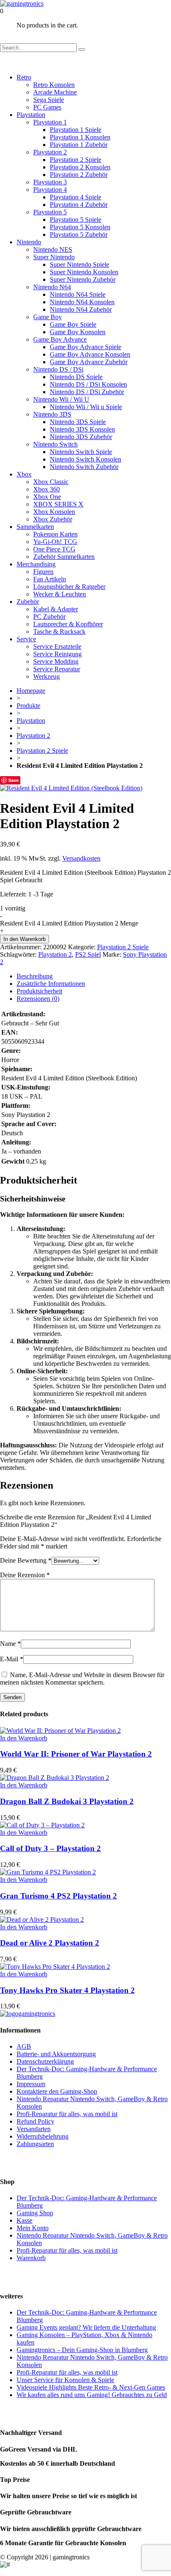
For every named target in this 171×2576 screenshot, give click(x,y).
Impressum (31, 2084)
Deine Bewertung (26, 1560)
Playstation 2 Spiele (76, 160)
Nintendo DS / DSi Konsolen (88, 384)
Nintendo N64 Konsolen (82, 302)
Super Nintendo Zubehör (83, 279)
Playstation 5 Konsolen (80, 227)
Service (26, 639)
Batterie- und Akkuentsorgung (56, 2054)
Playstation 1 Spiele (76, 130)
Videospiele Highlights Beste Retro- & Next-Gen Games (91, 2387)
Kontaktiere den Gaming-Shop (57, 2091)
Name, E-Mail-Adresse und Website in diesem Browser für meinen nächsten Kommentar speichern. (82, 1679)
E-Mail (12, 1659)
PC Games (47, 107)
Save (13, 780)
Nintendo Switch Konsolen (85, 459)
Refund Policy (35, 2121)
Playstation (31, 115)
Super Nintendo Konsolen (84, 272)
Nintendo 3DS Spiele (78, 422)
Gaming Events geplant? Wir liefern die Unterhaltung (86, 2327)
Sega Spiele (49, 100)
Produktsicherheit (39, 991)
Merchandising (36, 564)
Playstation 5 (50, 212)
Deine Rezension (25, 1575)
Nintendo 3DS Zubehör (81, 437)
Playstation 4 (50, 190)
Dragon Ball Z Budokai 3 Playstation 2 (67, 1801)
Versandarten (34, 2129)
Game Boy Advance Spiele (85, 347)
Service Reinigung (57, 654)
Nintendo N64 (52, 287)
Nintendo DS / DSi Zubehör (87, 392)
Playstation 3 (50, 182)
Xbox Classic (51, 482)
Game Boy (48, 317)
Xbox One (47, 497)
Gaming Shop (35, 2213)
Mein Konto (33, 2228)
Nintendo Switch (55, 444)
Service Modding (56, 661)
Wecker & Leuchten (60, 594)
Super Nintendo (54, 257)
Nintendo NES (53, 249)
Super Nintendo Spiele (79, 264)
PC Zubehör (49, 617)
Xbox (24, 474)
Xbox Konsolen (54, 512)
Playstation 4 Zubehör (79, 205)
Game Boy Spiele (73, 324)
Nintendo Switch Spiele (81, 452)
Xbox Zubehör (53, 519)
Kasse (24, 2220)
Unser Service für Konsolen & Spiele (65, 2380)
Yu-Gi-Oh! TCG (55, 542)
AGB (24, 2046)
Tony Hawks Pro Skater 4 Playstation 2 (67, 1990)
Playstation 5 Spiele (76, 220)
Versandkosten (81, 858)
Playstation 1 (50, 122)
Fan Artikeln (50, 579)
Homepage (31, 691)
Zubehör (28, 602)
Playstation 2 (50, 152)
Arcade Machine (55, 92)
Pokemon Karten (55, 534)
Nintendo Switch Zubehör (84, 467)
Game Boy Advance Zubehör (89, 362)
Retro (24, 77)
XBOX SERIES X (58, 504)
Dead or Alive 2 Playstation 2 (50, 1943)
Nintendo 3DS (52, 414)
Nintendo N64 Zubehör (81, 309)
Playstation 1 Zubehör (79, 145)
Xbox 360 (46, 489)
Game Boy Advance (60, 339)
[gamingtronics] (22, 4)
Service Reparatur (57, 669)
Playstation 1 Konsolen (80, 137)
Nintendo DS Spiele (76, 377)
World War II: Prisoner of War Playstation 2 (76, 1754)
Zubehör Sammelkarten (64, 557)
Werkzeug (46, 676)
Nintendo (29, 242)
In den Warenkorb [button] (24, 1738)
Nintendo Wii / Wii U (61, 399)
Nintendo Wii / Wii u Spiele (86, 407)
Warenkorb (31, 2258)
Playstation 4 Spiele (76, 197)
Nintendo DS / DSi (58, 369)
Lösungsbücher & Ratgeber (69, 587)
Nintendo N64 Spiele (78, 294)
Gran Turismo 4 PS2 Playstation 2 (59, 1896)
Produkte (28, 706)
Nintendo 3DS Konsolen (82, 429)
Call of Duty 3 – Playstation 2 (50, 1848)
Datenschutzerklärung (45, 2061)
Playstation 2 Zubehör (79, 175)
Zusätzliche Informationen (51, 984)
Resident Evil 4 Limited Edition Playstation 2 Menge (69, 923)
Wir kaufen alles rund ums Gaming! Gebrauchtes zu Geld (92, 2395)
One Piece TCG (54, 549)
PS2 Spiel (88, 954)
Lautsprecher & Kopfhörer (68, 624)
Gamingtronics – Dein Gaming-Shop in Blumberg (82, 2350)
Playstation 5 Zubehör (79, 235)
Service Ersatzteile (57, 646)
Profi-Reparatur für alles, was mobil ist (67, 2114)
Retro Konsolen (54, 85)
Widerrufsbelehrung (43, 2136)
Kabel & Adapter (56, 609)
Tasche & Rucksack (59, 632)
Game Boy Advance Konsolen (90, 354)
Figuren (43, 572)
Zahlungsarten (35, 2144)
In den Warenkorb (24, 939)
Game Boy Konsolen (78, 332)
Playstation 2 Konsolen (80, 167)
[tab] (94, 976)
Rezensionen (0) (38, 999)
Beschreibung (35, 976)
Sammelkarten (35, 527)
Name (10, 1644)
